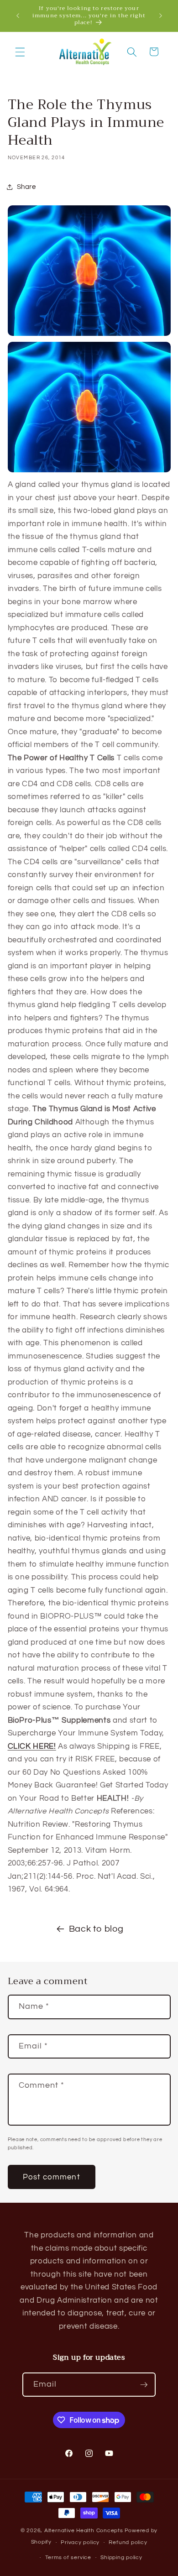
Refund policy (128, 2542)
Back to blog (96, 1929)
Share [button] (26, 187)
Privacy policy (80, 2542)
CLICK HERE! (32, 1746)
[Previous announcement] (18, 16)
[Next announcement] (161, 16)
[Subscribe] (144, 2385)
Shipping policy (121, 2558)
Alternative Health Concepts (84, 2531)
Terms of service (68, 2558)
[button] (20, 52)
